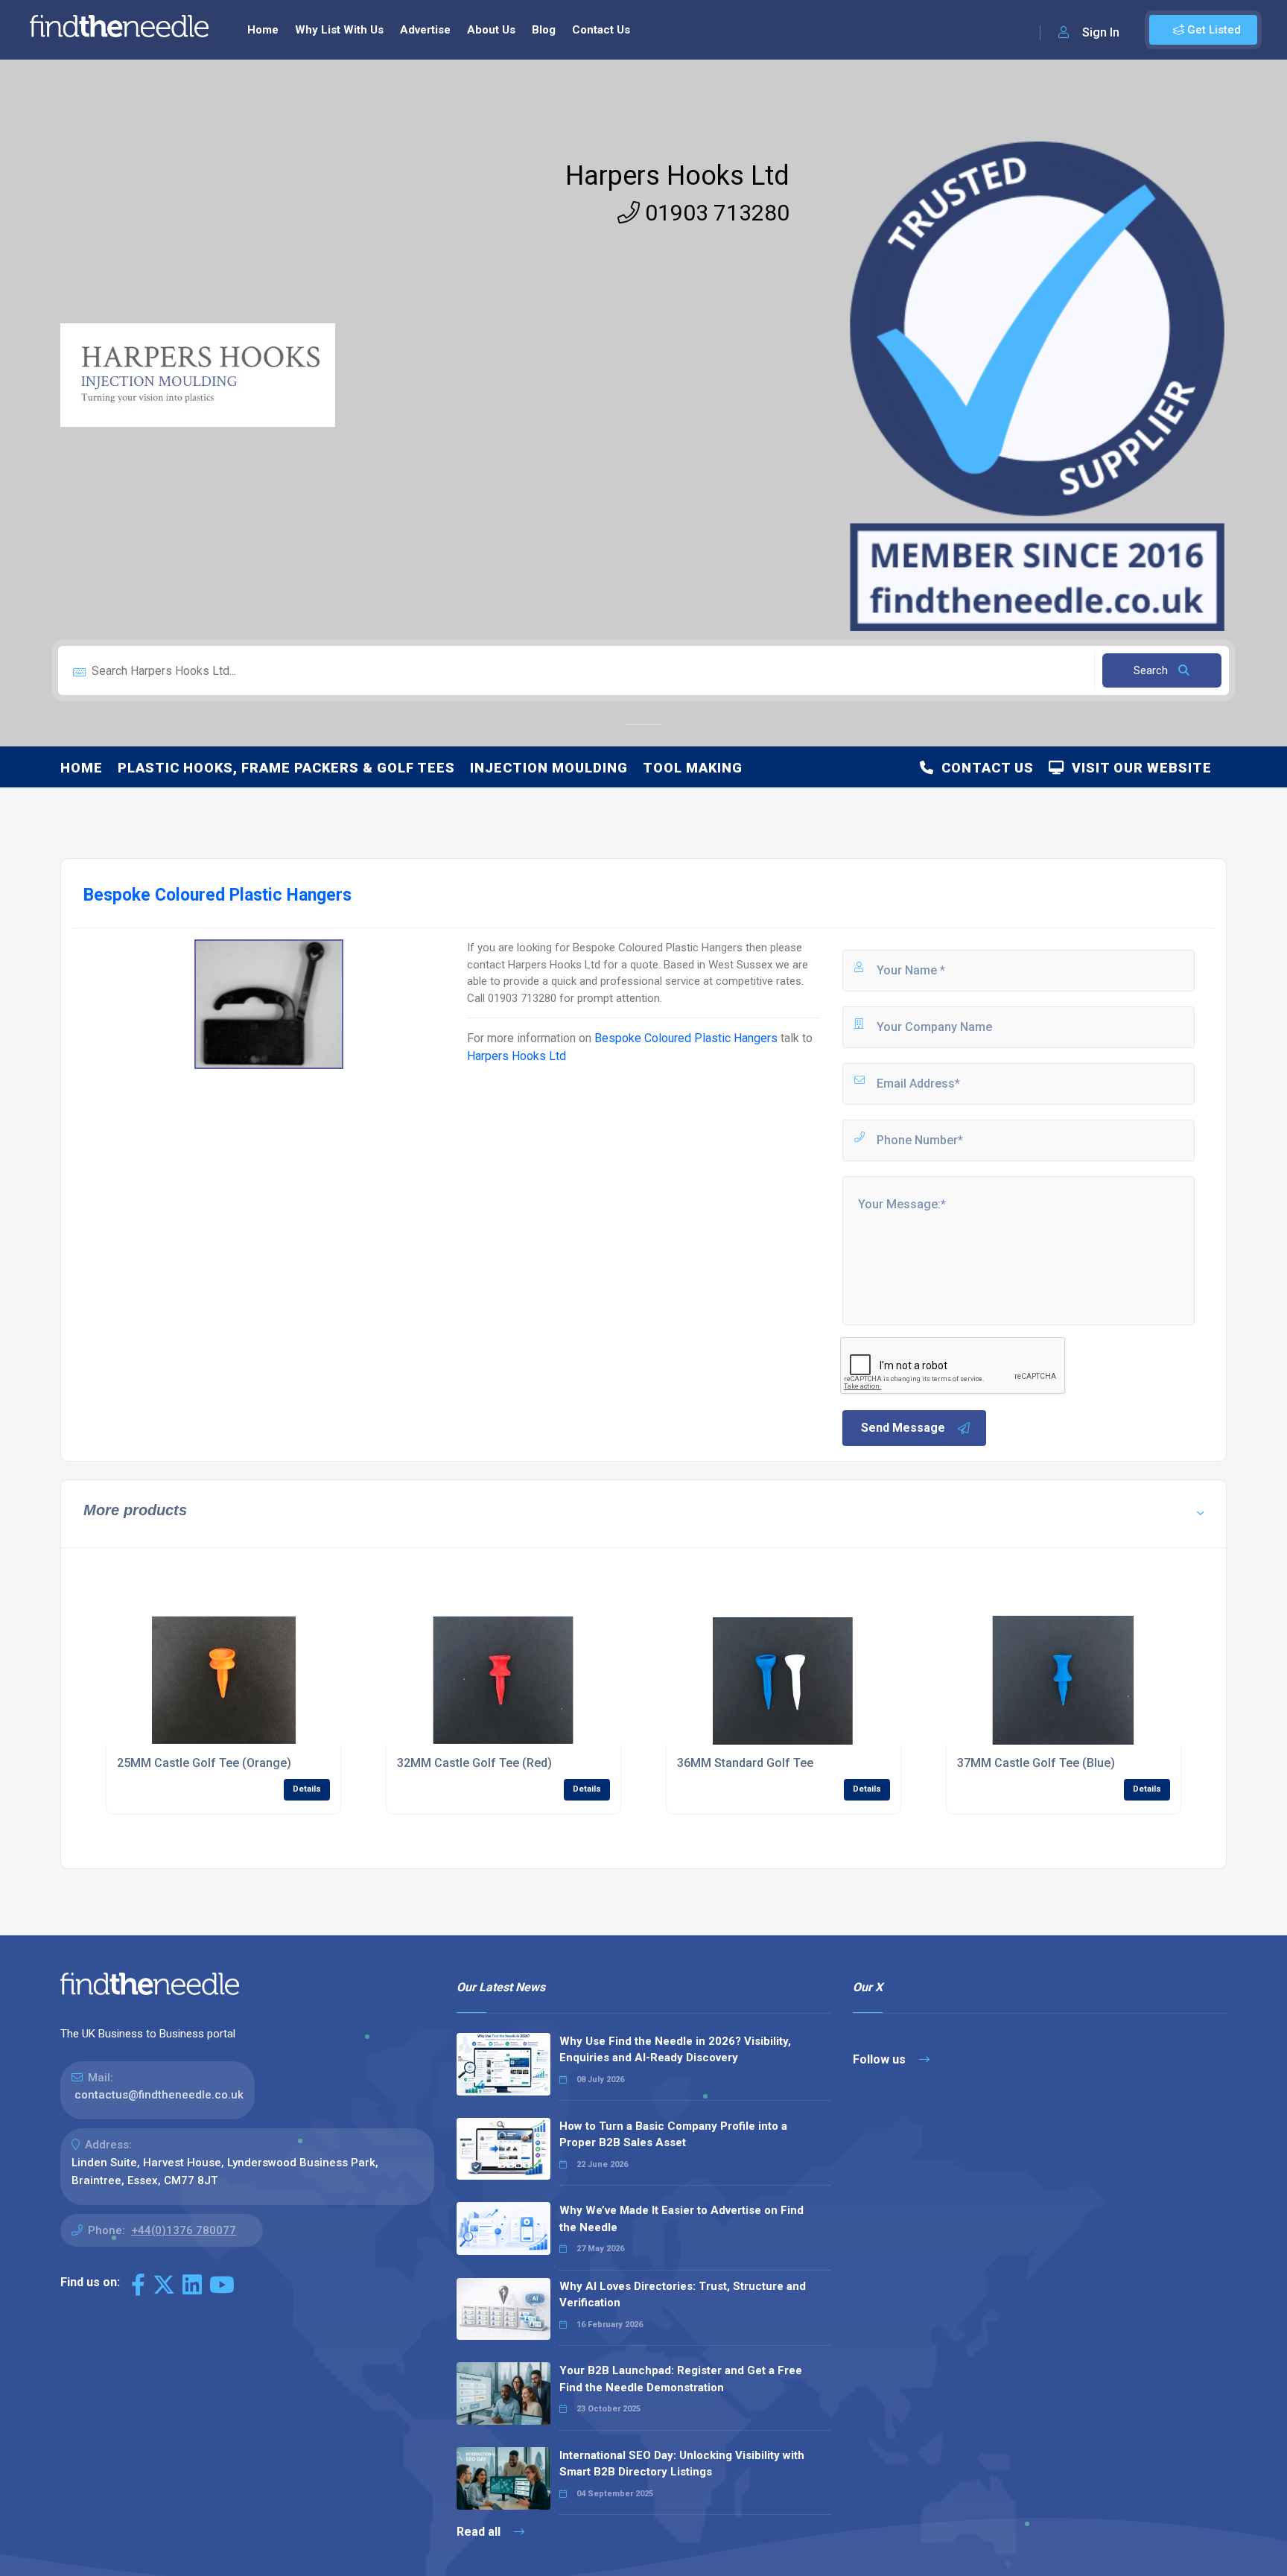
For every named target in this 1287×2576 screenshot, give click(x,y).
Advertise (425, 30)
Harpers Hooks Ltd (677, 176)
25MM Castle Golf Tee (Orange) (204, 1763)
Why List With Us (339, 30)
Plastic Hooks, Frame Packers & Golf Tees (286, 768)
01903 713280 (715, 213)
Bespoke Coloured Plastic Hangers (686, 1038)
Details (307, 1789)
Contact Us (601, 30)
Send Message (903, 1428)
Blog (544, 30)
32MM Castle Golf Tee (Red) (474, 1763)
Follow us (881, 2059)
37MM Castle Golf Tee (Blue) (1036, 1763)
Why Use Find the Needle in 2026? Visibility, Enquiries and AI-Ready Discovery (675, 2050)
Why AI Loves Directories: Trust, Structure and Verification (683, 2295)
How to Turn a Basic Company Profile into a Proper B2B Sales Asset (673, 2135)
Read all (480, 2532)
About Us (491, 30)
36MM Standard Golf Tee (745, 1763)
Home (263, 30)
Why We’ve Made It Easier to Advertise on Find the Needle (681, 2219)
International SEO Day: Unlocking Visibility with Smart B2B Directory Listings (682, 2464)
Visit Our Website (1138, 768)
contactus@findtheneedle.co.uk (159, 2095)
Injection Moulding (549, 768)
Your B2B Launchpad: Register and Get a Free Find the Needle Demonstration (681, 2379)
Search (1152, 670)
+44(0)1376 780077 (184, 2230)
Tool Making (693, 768)
